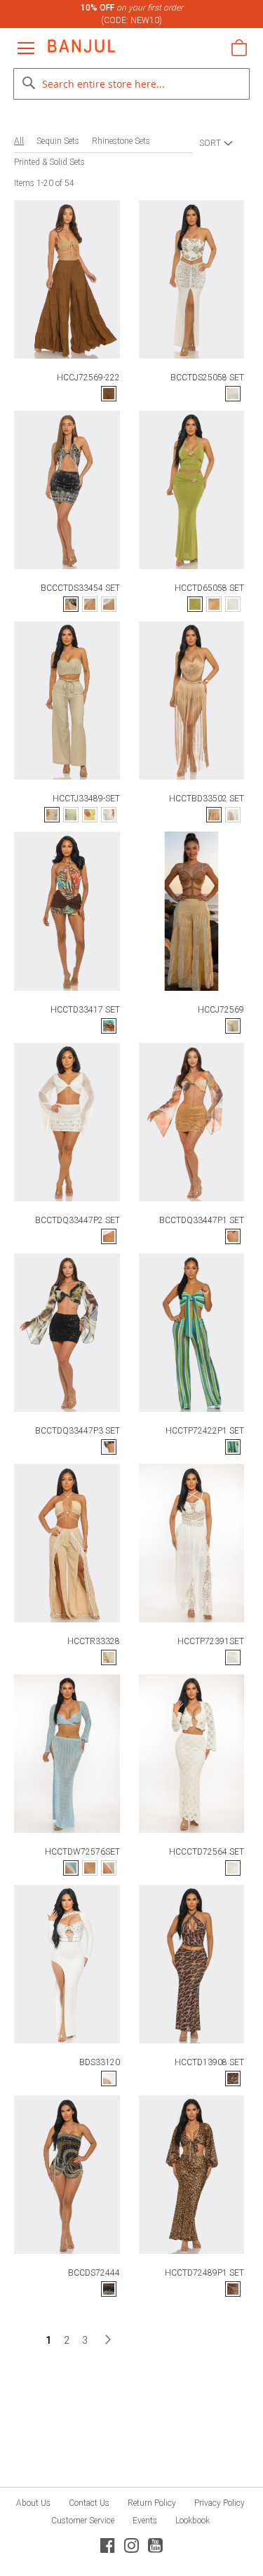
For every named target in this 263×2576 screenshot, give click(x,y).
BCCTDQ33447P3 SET (77, 1431)
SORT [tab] (210, 143)
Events (145, 2521)
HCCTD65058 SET (209, 588)
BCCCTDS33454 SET (80, 588)
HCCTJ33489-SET (86, 799)
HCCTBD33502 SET (207, 799)
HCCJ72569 (221, 1010)
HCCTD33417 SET (85, 1010)
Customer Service (83, 2521)
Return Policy (152, 2503)
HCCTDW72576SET (82, 1852)
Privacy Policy (220, 2503)
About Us (33, 2503)
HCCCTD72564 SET (207, 1852)
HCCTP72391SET (211, 1641)
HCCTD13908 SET (209, 2062)
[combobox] (132, 84)
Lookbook (193, 2521)
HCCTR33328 (94, 1641)
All (19, 141)
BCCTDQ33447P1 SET (202, 1220)
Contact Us (89, 2503)
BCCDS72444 (94, 2273)
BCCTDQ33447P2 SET (77, 1220)
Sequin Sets (58, 141)
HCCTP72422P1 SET (205, 1431)
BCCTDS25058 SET (207, 378)
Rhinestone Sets (121, 141)
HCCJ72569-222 (88, 378)
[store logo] (81, 46)
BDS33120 (100, 2062)
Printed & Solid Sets (49, 162)
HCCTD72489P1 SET (204, 2273)
